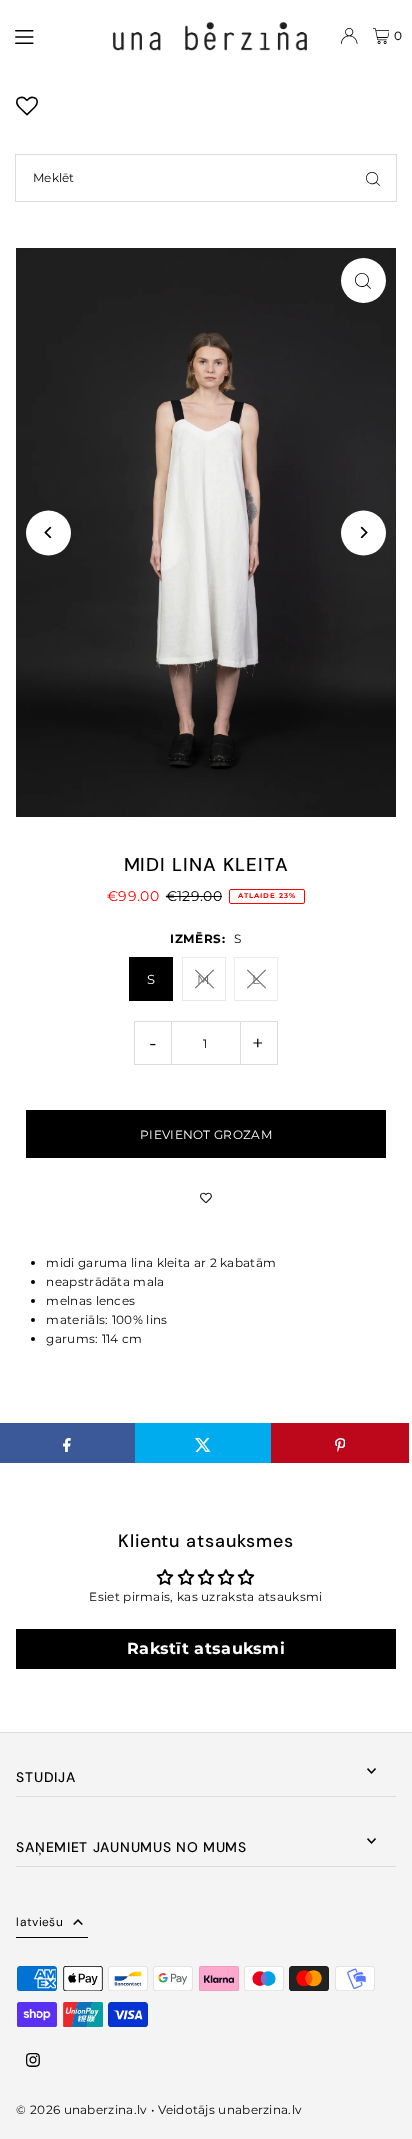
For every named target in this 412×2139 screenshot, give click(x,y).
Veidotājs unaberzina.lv (230, 2109)
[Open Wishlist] (27, 112)
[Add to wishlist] (205, 1198)
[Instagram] (33, 2061)
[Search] (373, 178)
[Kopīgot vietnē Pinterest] (339, 1443)
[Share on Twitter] (203, 1443)
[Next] (363, 532)
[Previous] (48, 532)
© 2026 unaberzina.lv (81, 2109)
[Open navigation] (51, 35)
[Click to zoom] (363, 280)
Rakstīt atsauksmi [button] (206, 1648)
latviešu (39, 1922)
